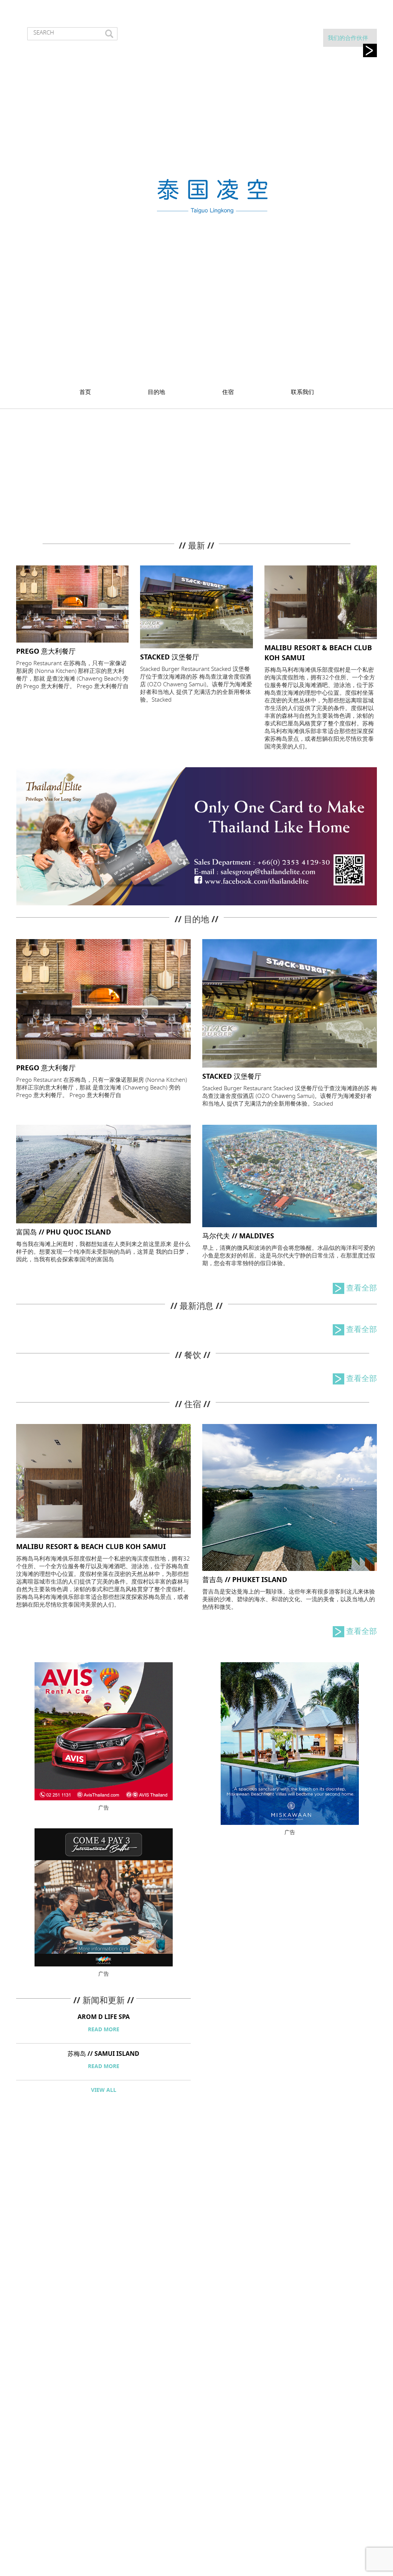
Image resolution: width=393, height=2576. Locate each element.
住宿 (228, 392)
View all (104, 2090)
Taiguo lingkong (212, 196)
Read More (104, 2030)
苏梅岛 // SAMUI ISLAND (103, 2054)
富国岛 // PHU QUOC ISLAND (64, 1232)
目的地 (156, 392)
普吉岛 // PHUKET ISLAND (245, 1580)
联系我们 (302, 392)
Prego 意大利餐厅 (46, 651)
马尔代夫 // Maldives (238, 1236)
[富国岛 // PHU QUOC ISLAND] (103, 1173)
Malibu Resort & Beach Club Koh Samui (91, 1547)
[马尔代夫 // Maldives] (290, 1175)
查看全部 (362, 1288)
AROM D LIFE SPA (104, 2017)
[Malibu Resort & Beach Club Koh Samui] (321, 601)
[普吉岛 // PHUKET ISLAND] (290, 1497)
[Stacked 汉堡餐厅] (196, 606)
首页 (85, 392)
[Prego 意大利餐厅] (72, 603)
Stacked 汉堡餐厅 (170, 657)
